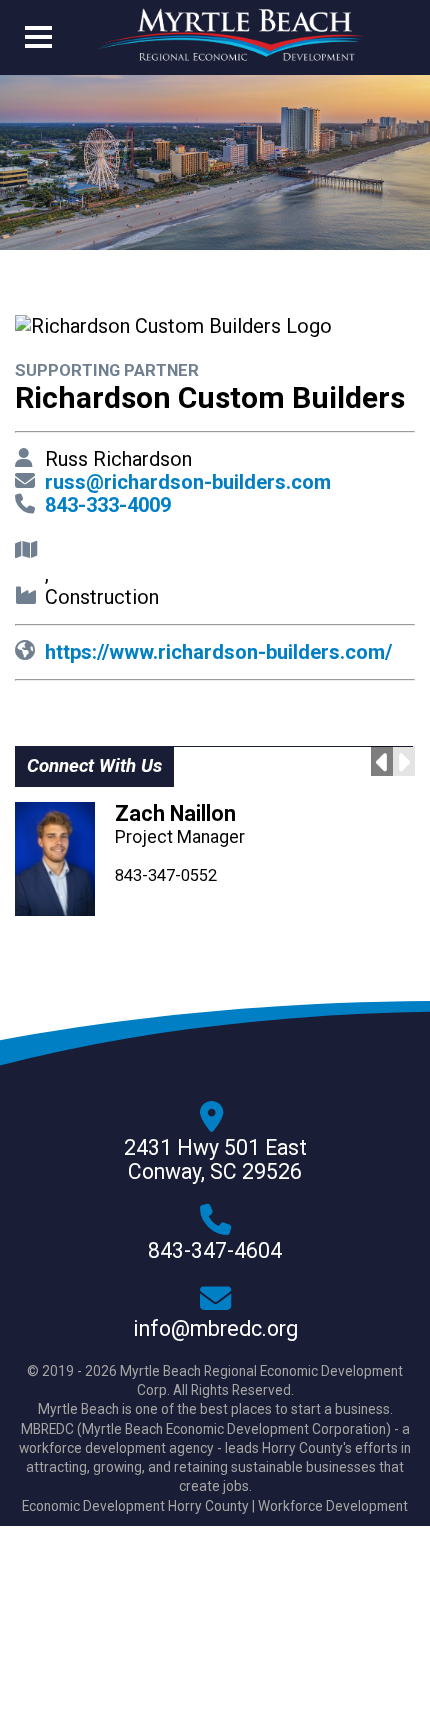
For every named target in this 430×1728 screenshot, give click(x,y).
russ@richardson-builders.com (188, 482)
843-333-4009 (108, 505)
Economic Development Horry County (135, 1506)
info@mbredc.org (215, 1329)
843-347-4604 (215, 1251)
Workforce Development (333, 1506)
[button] (38, 41)
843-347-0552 (166, 875)
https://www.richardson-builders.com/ (218, 652)
